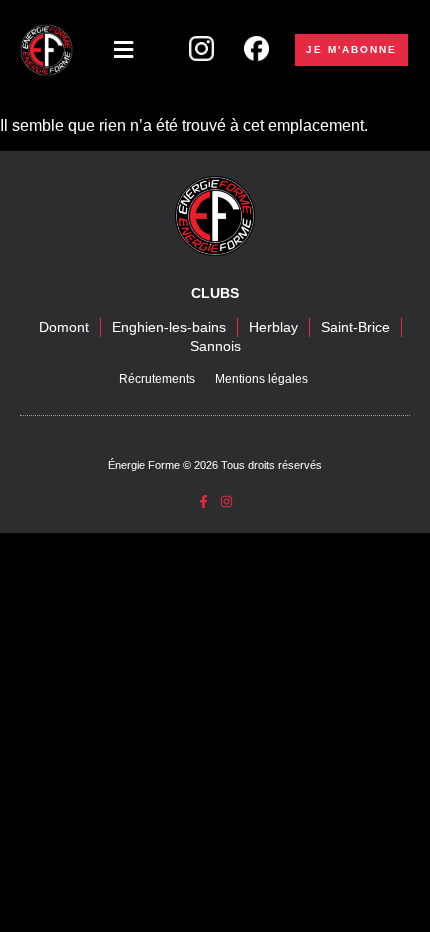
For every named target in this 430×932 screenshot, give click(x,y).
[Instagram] (226, 501)
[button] (123, 50)
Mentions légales (261, 379)
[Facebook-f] (203, 501)
